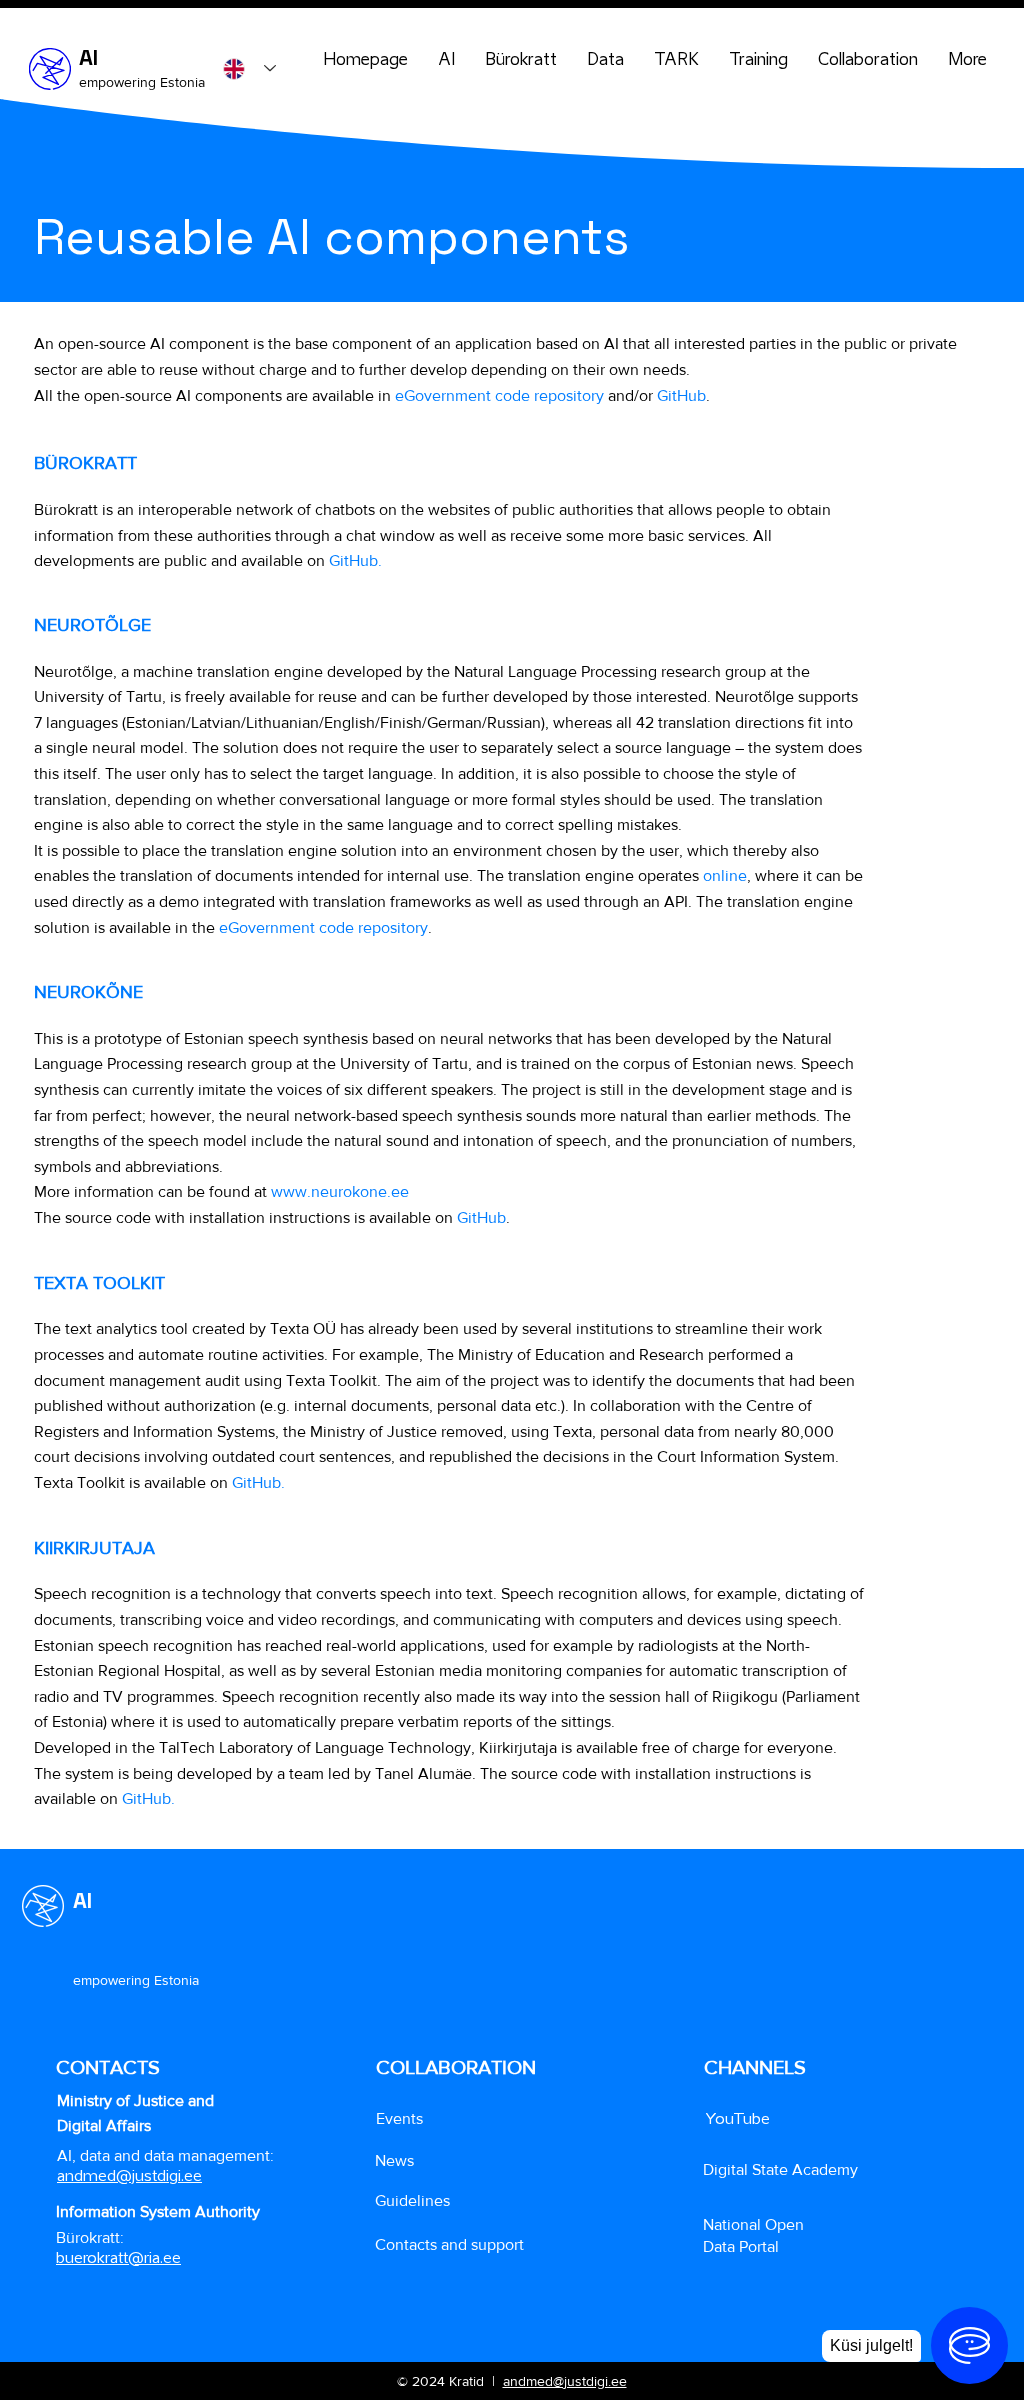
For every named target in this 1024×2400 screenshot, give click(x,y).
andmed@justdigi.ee (565, 2381)
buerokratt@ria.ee (118, 2257)
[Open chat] (969, 2345)
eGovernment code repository (499, 395)
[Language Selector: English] (249, 68)
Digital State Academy (780, 2169)
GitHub (681, 395)
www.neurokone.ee (340, 1191)
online (725, 875)
